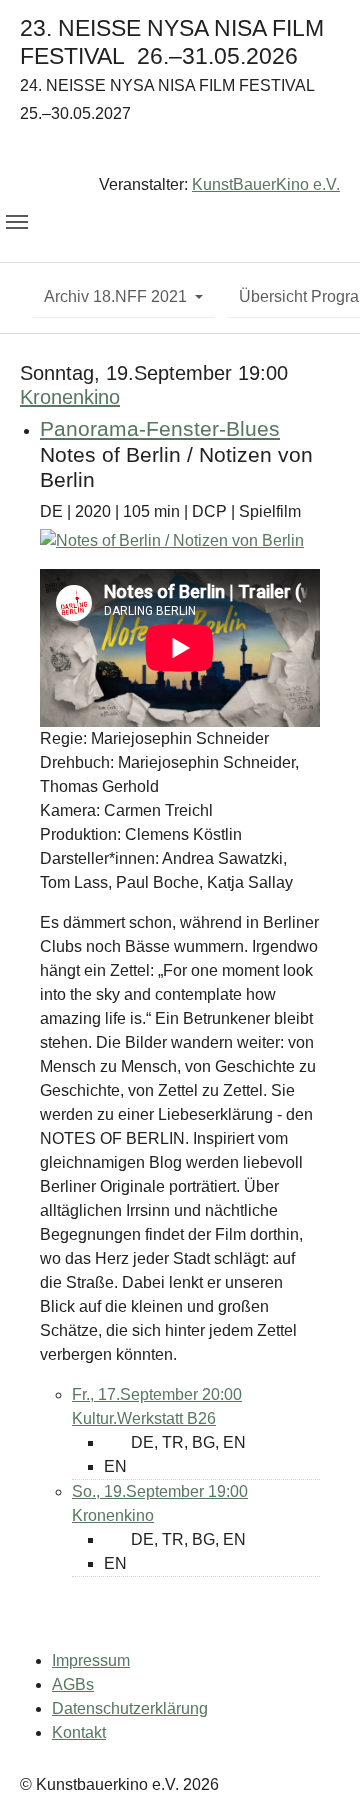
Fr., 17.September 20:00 (157, 1394)
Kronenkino (70, 397)
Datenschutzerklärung (130, 1708)
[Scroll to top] (316, 1753)
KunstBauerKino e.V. (266, 184)
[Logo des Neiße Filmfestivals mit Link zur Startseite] (180, 153)
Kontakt (79, 1732)
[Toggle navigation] (17, 222)
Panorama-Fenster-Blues (160, 429)
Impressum (91, 1660)
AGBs (73, 1684)
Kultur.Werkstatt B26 (144, 1418)
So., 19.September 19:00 (160, 1491)
